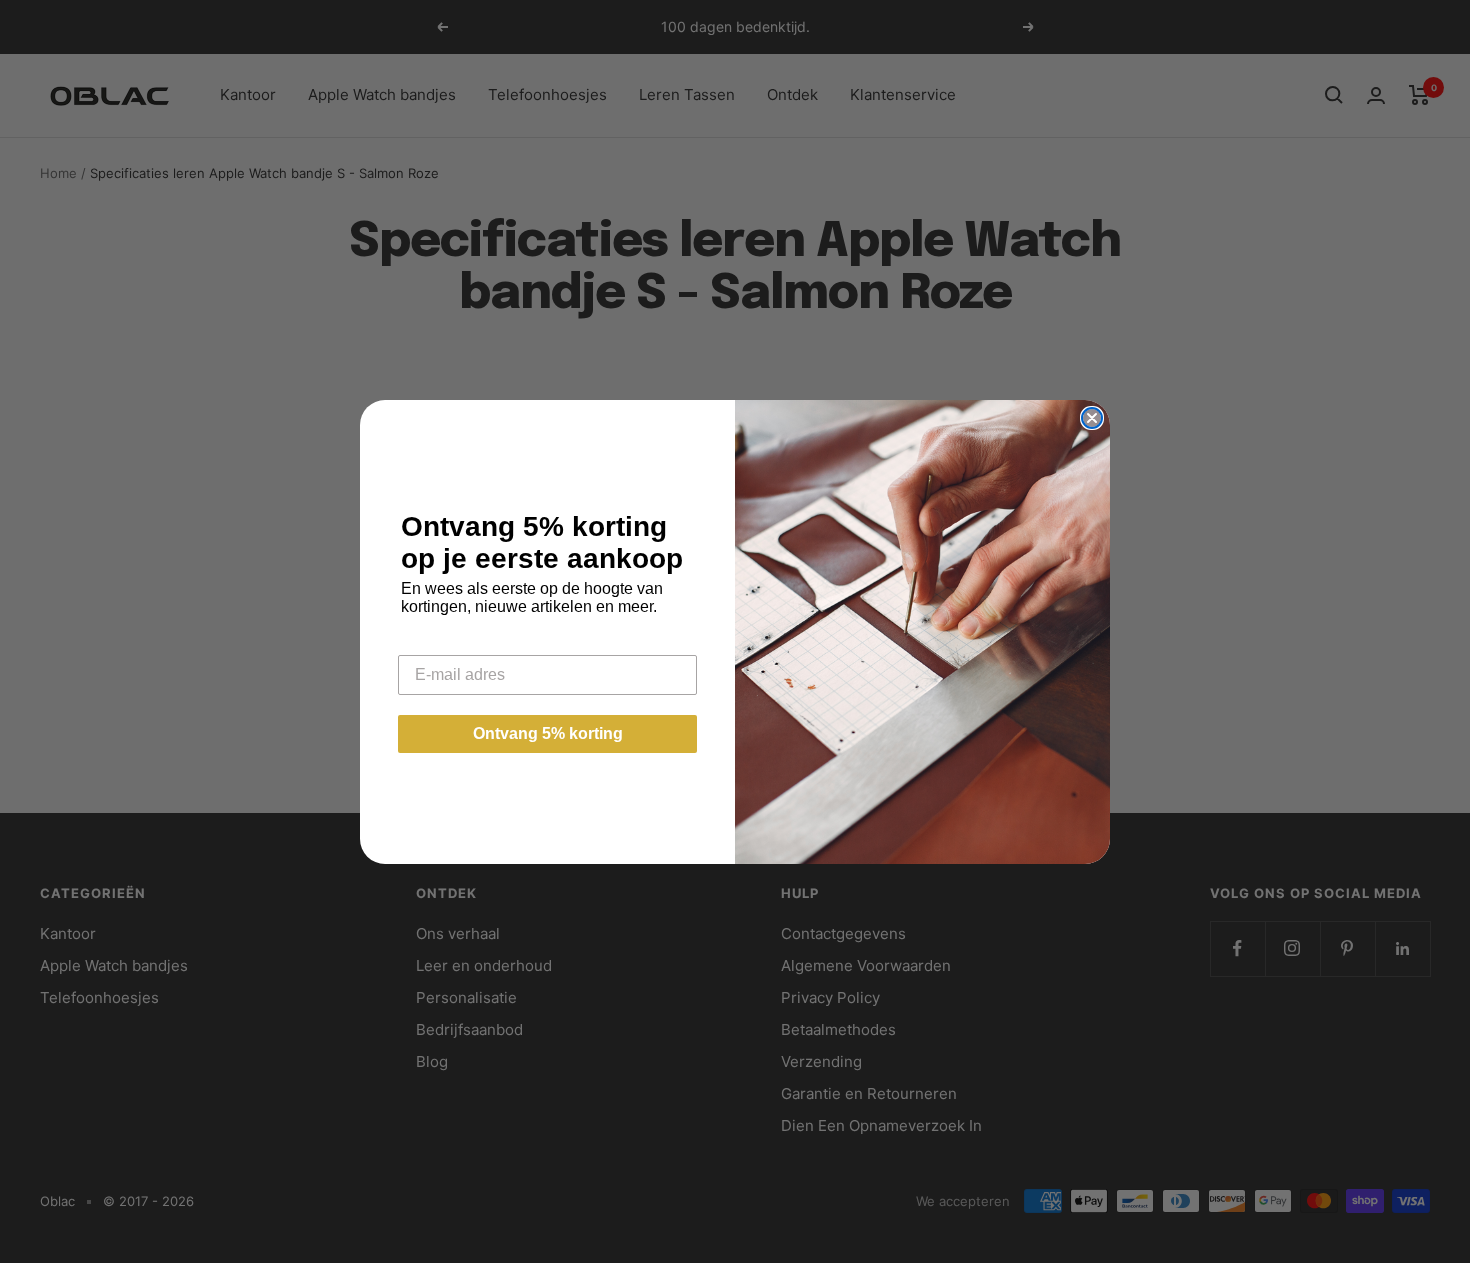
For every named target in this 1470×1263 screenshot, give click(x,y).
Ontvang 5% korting (548, 733)
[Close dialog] (1092, 418)
